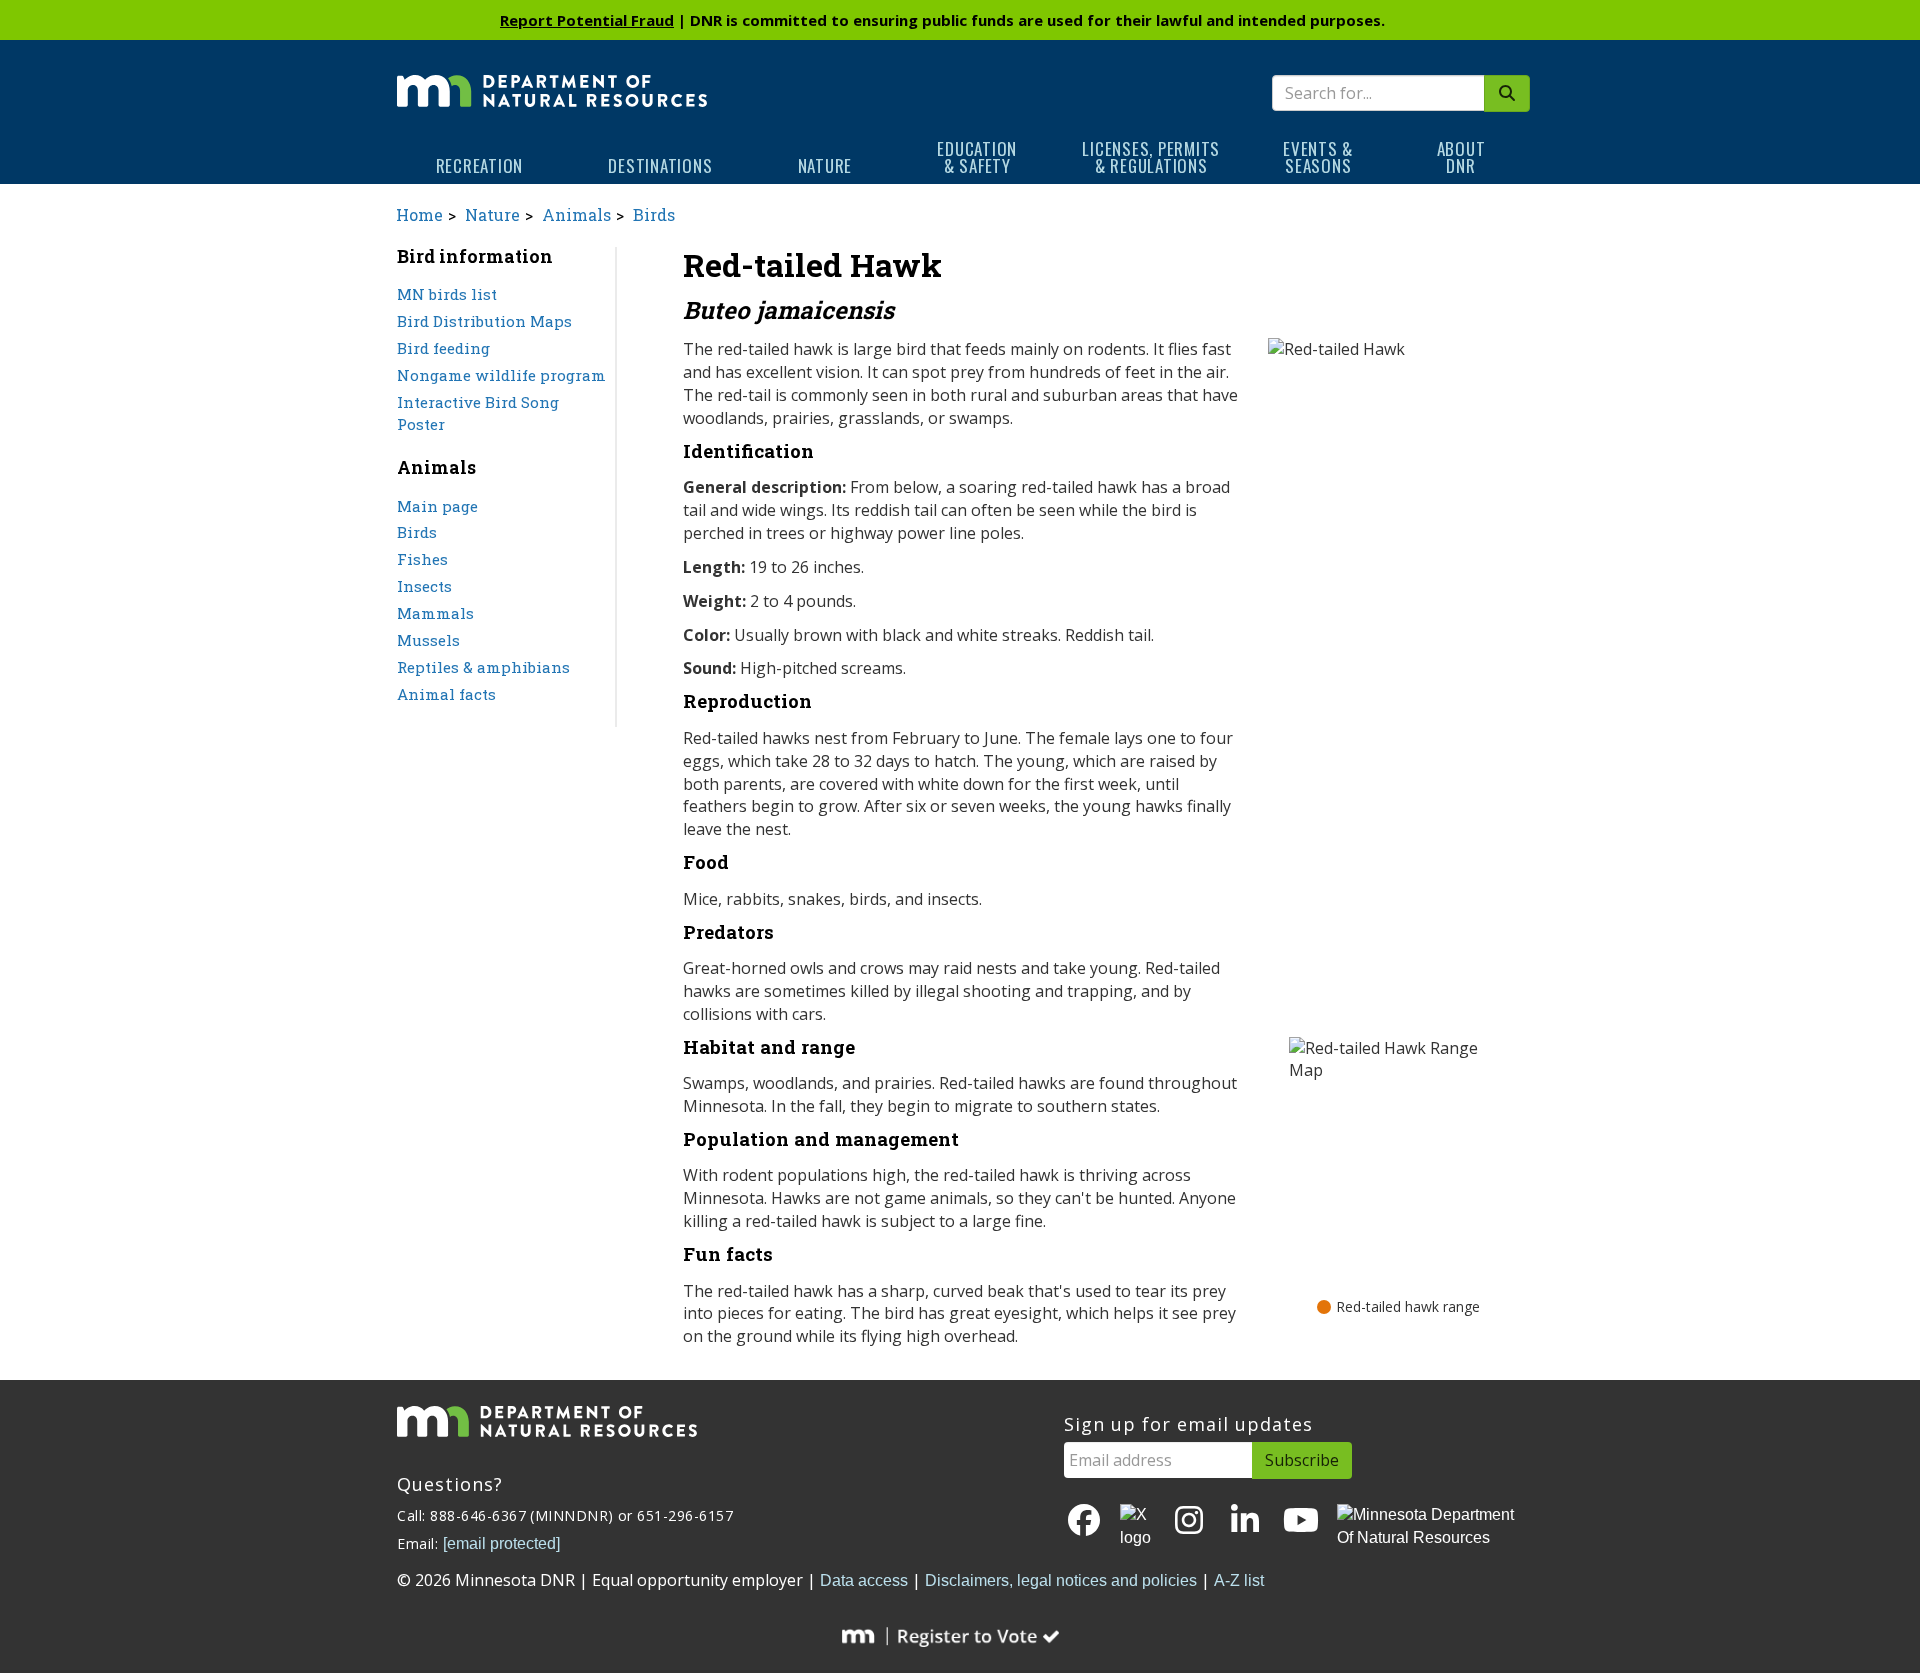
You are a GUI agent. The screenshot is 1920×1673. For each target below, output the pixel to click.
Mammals (435, 613)
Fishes (422, 559)
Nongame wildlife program (501, 375)
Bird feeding (443, 348)
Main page (437, 506)
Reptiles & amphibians (483, 667)
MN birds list (447, 294)
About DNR (1461, 157)
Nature (825, 165)
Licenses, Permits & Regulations (1151, 157)
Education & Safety (977, 157)
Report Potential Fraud (587, 20)
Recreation (480, 165)
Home (419, 214)
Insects (424, 586)
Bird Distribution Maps (484, 321)
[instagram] (1189, 1521)
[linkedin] (1245, 1521)
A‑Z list (1239, 1580)
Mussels (428, 640)
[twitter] (1137, 1527)
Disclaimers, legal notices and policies (1061, 1580)
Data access (864, 1580)
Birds (654, 214)
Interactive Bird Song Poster (478, 413)
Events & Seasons (1318, 157)
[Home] (552, 77)
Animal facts (446, 694)
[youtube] (1301, 1521)
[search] (1507, 93)
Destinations (660, 165)
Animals (576, 214)
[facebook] (1084, 1521)
